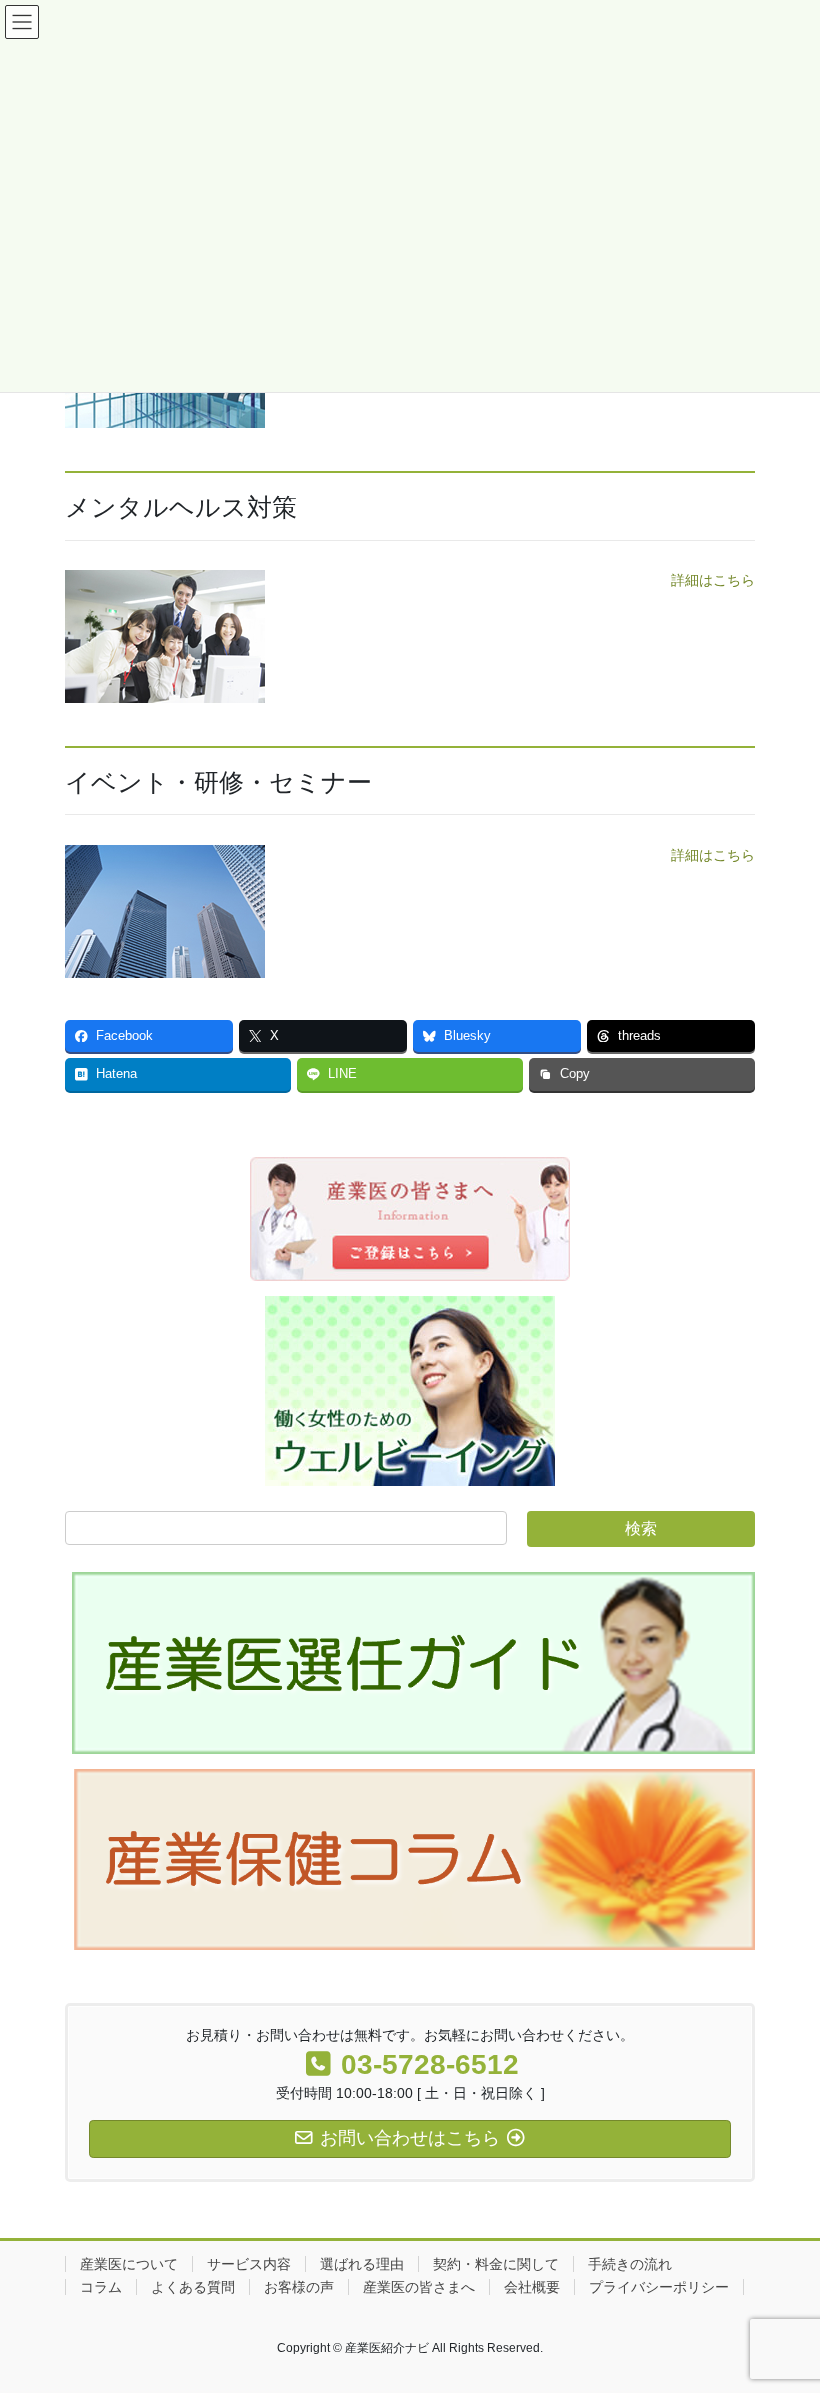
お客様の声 (299, 2287)
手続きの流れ (630, 2264)
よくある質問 (193, 2287)
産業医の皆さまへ (419, 2287)
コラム (101, 2287)
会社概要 (532, 2287)
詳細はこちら (713, 580)
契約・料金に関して (496, 2264)
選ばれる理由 (362, 2264)
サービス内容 (249, 2264)
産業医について (129, 2264)
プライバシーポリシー (659, 2287)
